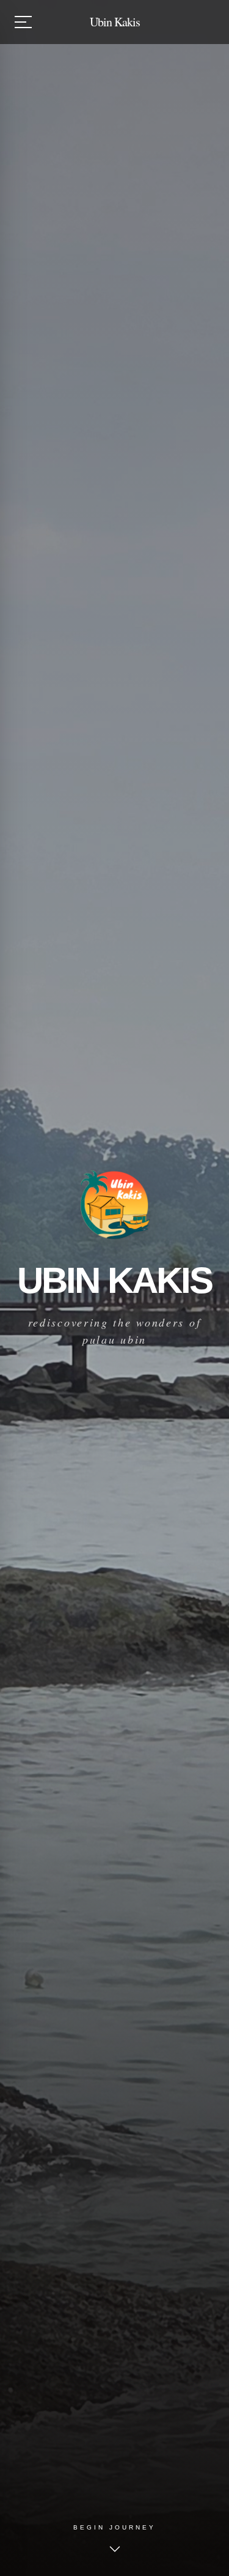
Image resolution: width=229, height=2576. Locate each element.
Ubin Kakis (115, 22)
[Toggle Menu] (23, 22)
